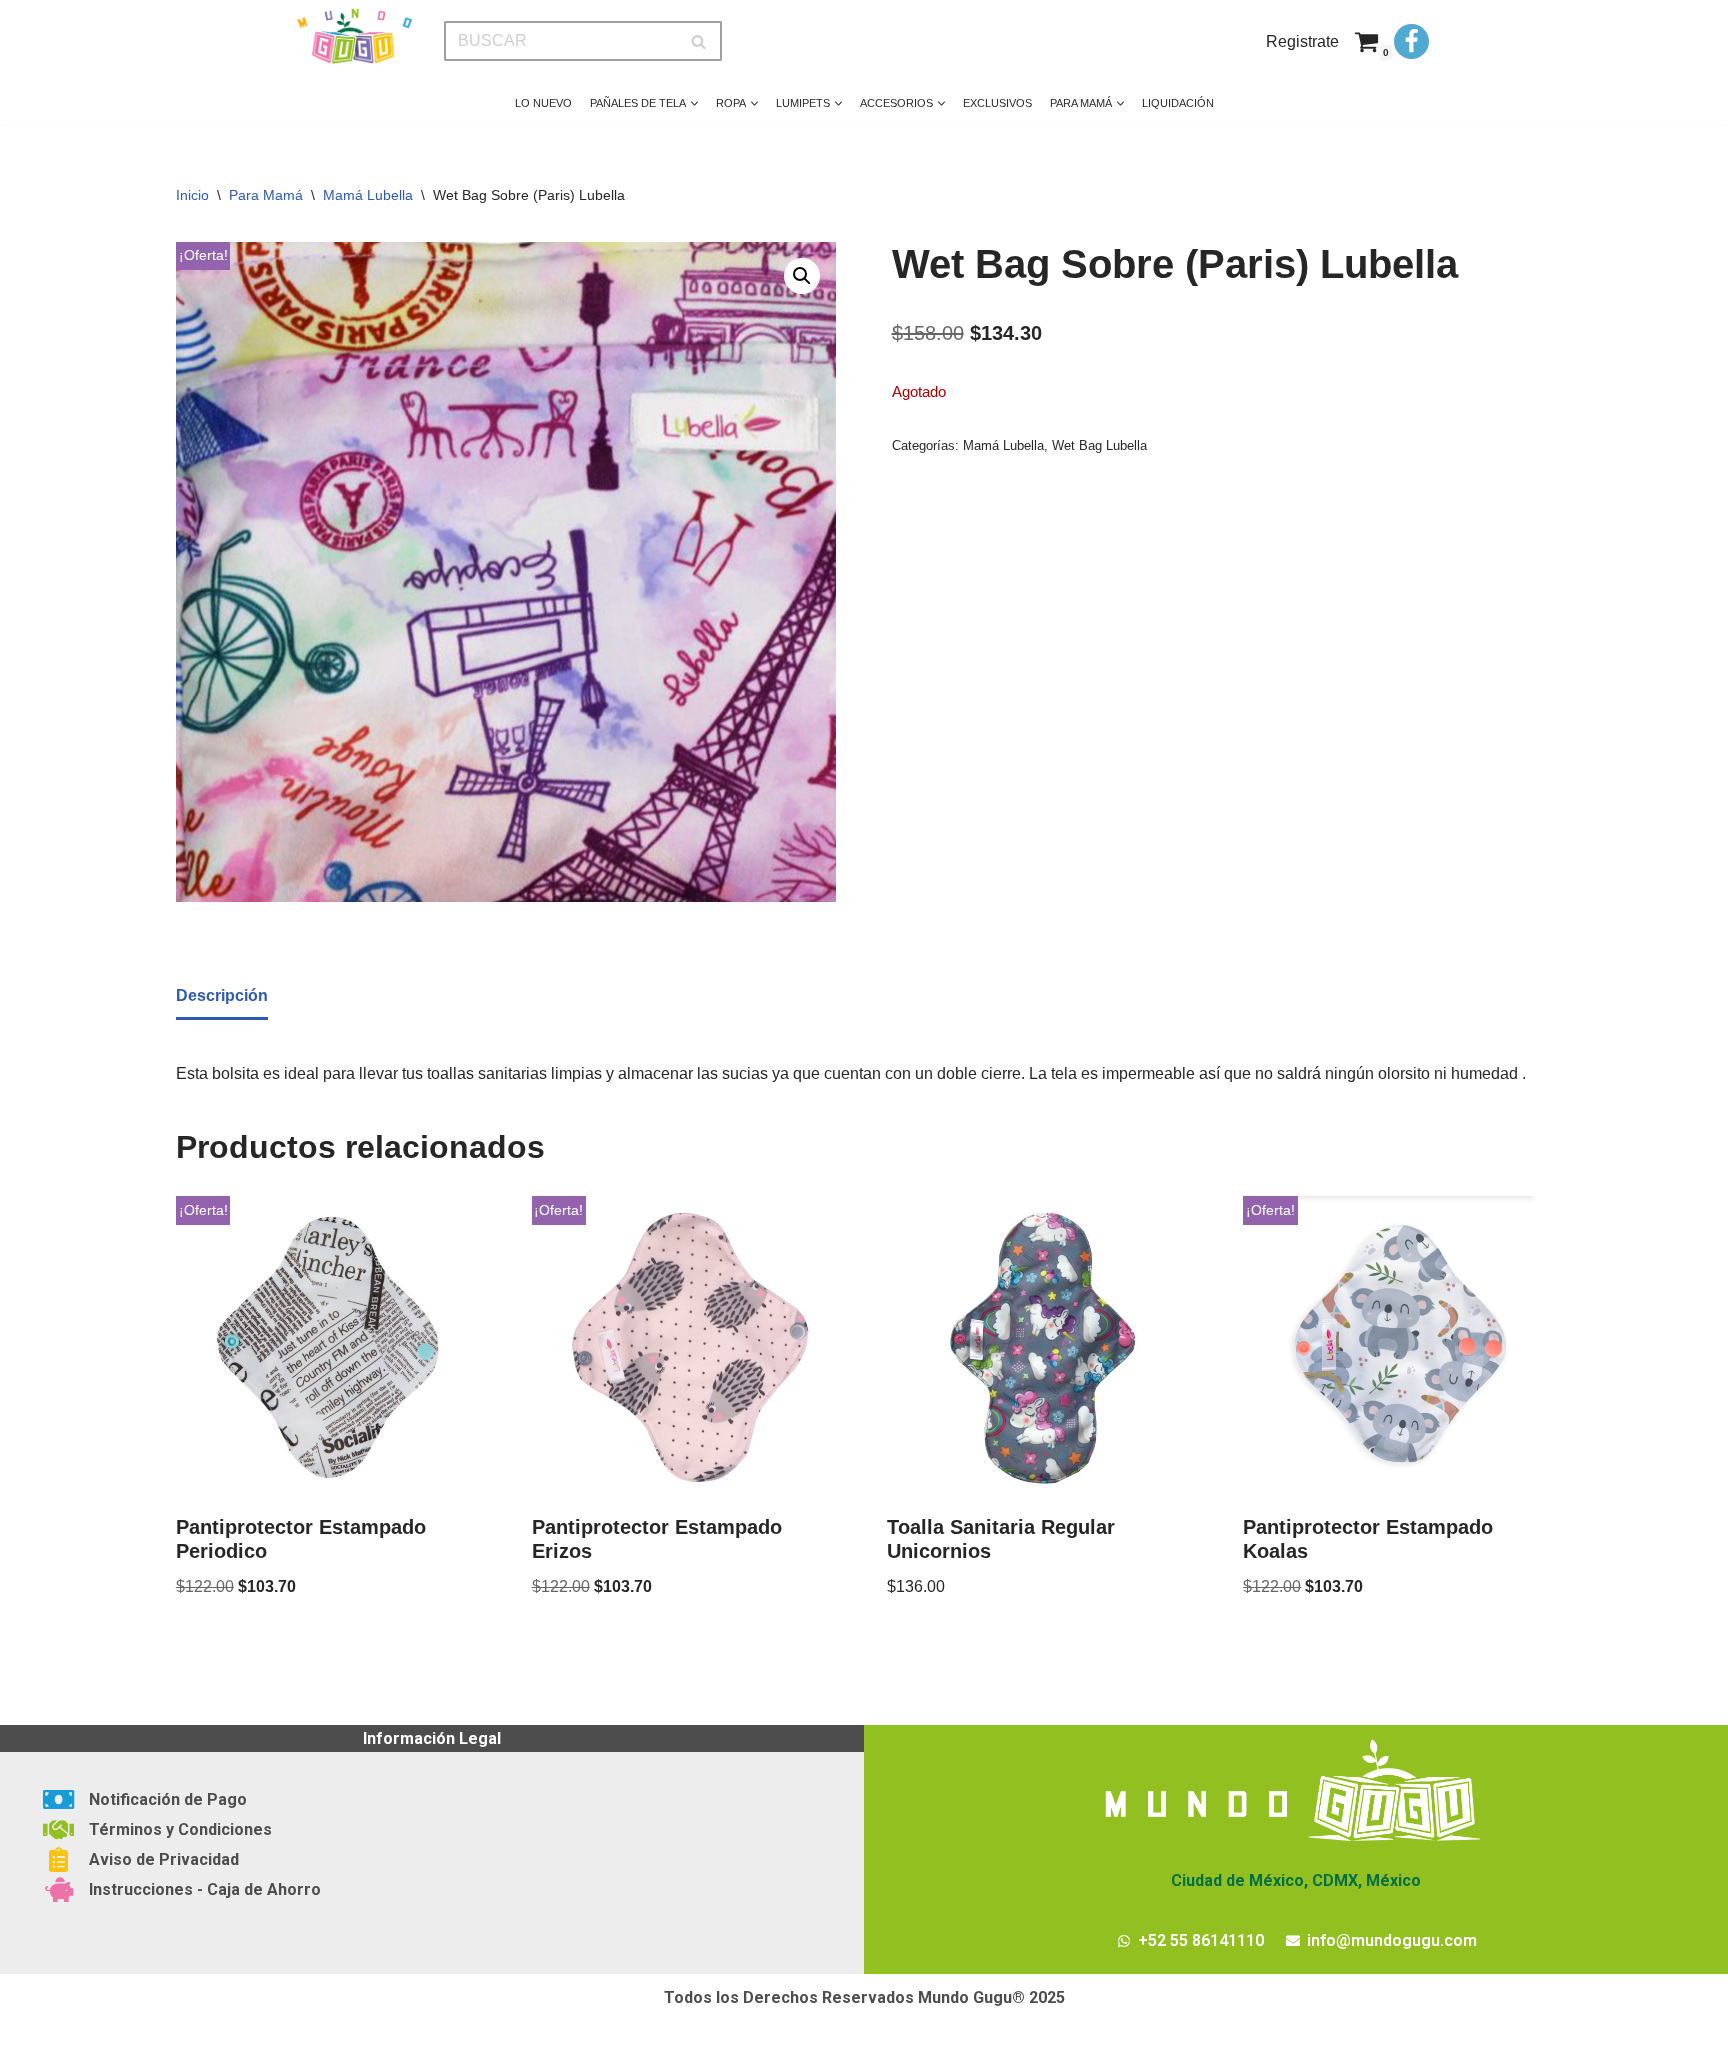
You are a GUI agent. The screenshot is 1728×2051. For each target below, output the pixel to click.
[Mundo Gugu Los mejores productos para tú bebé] (354, 36)
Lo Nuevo (543, 103)
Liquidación (1178, 103)
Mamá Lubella (368, 195)
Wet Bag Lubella (1099, 445)
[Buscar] (699, 41)
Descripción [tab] (222, 995)
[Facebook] (1411, 41)
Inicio (192, 195)
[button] (694, 103)
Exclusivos (997, 103)
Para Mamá (266, 195)
